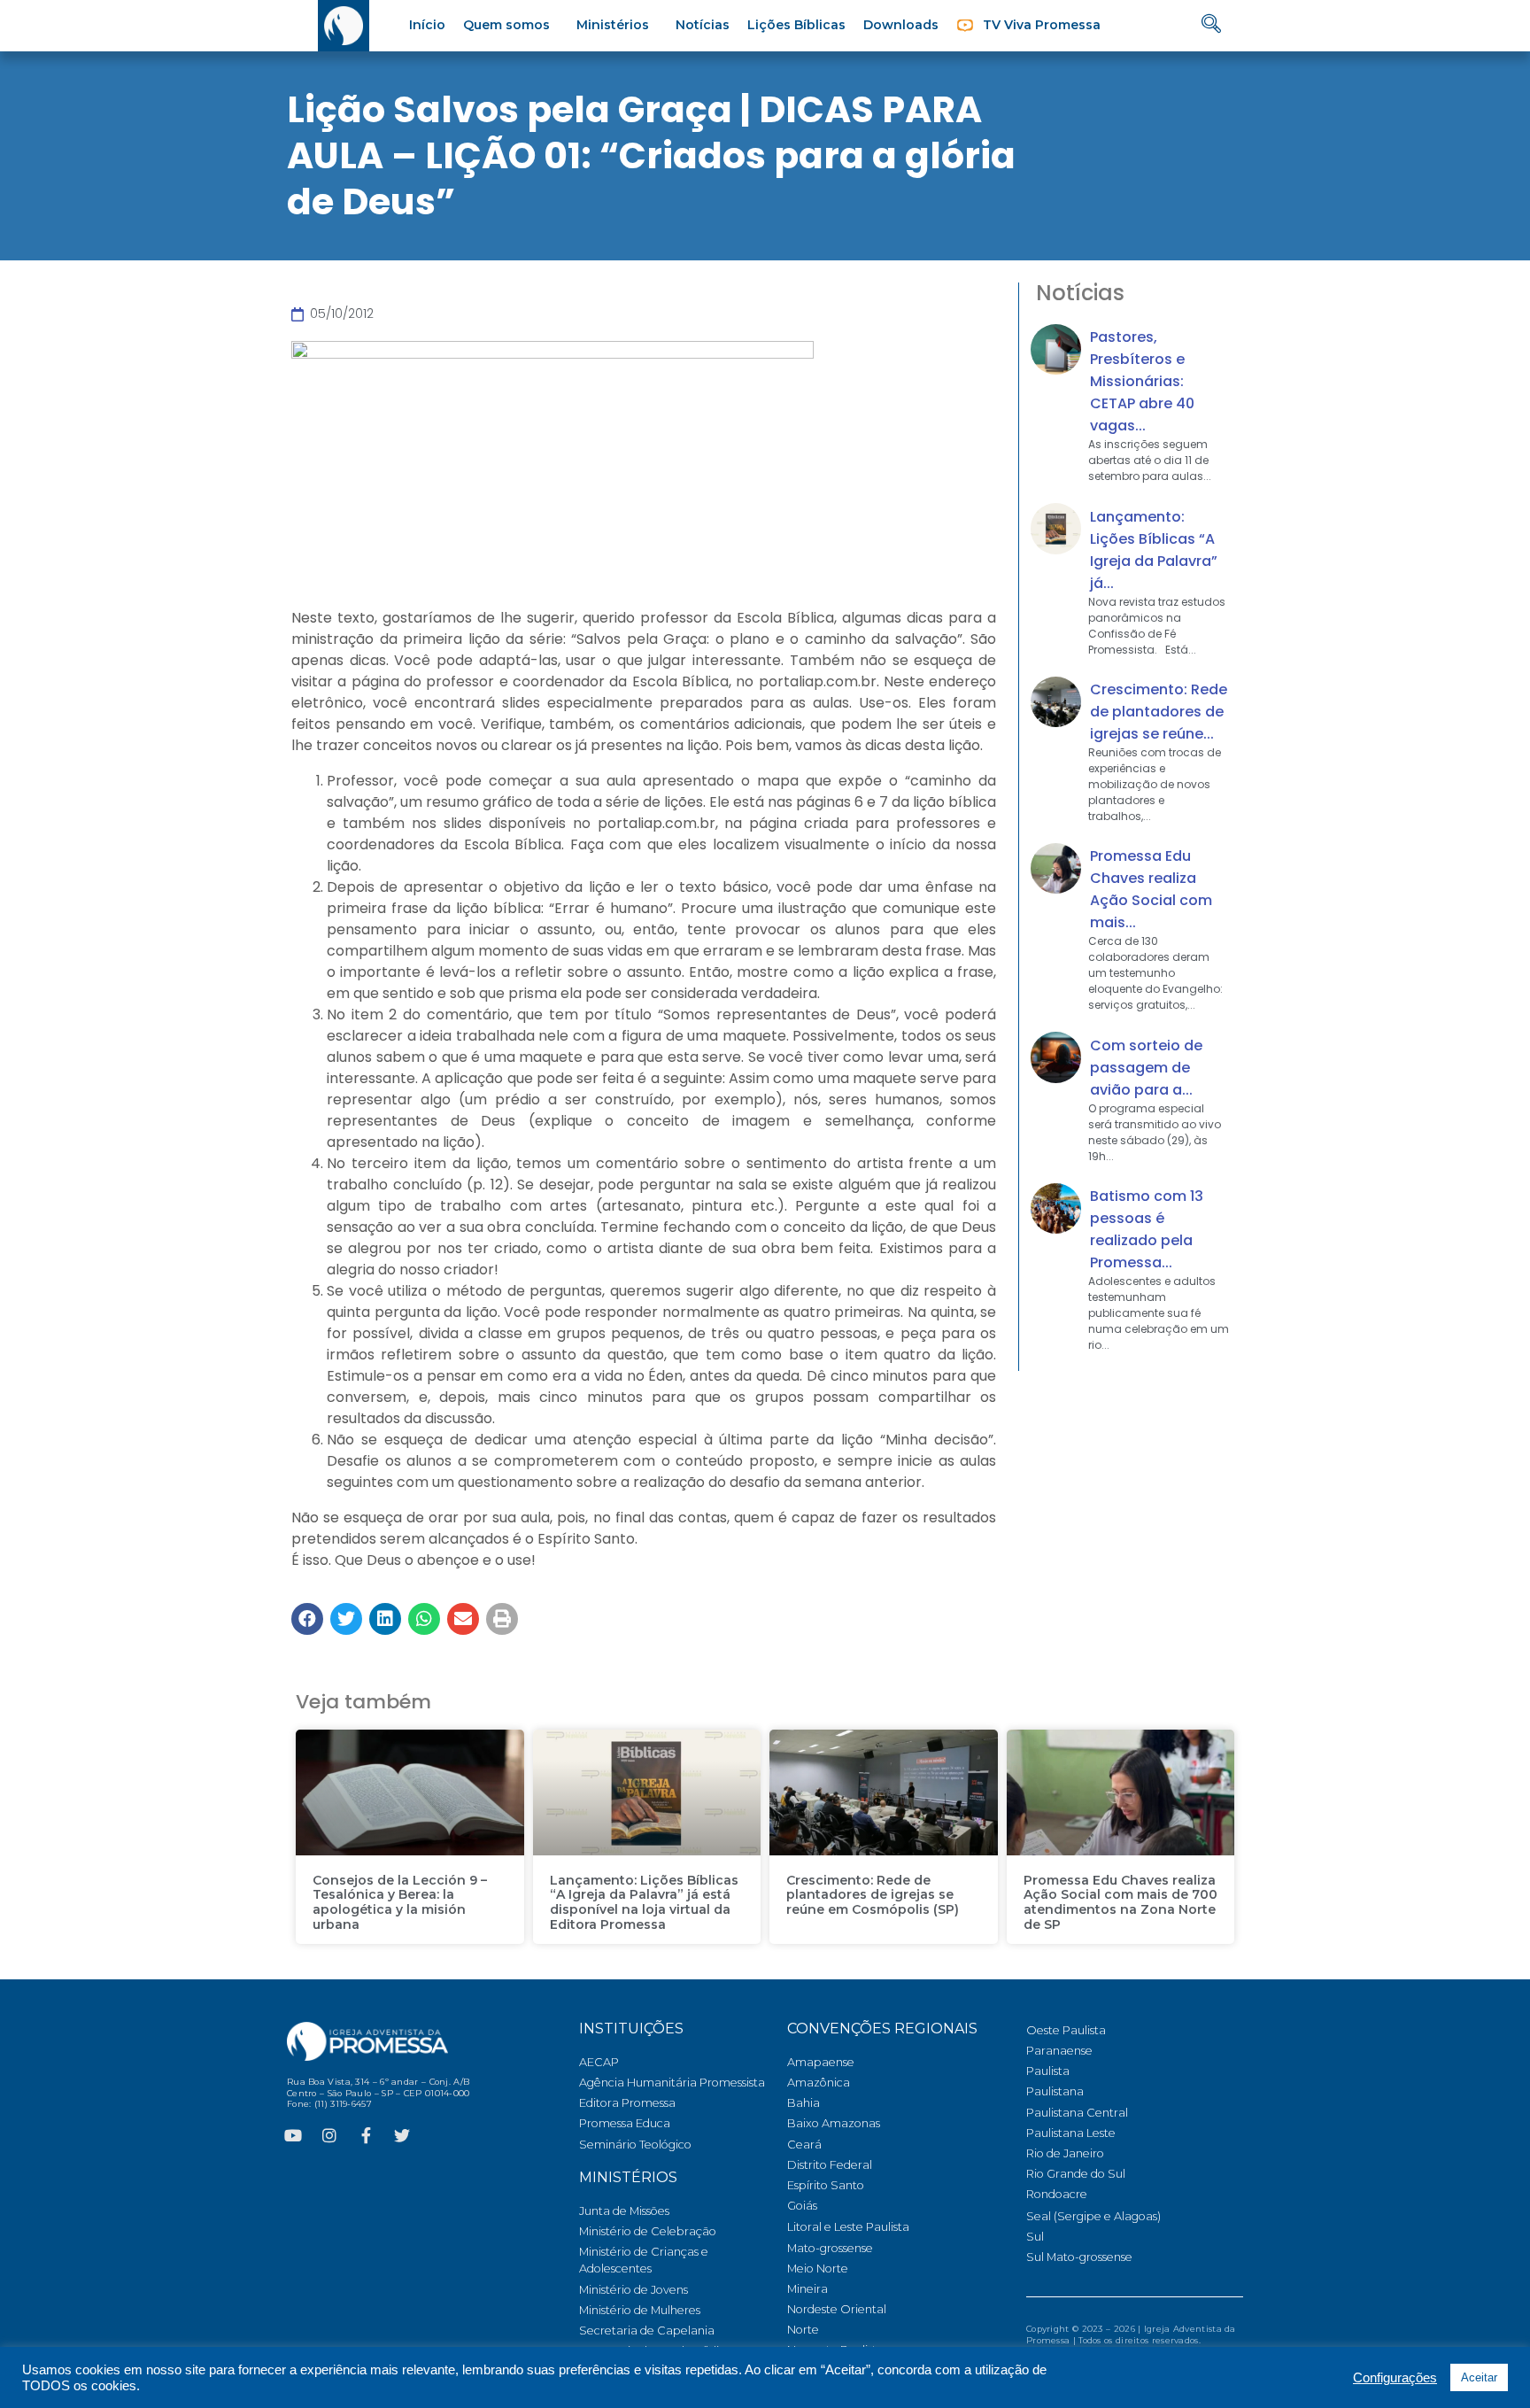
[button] (307, 1619)
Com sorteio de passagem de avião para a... (1146, 1068)
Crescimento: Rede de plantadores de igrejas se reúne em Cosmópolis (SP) (873, 1895)
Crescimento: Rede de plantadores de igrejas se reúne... (1159, 712)
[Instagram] (329, 2135)
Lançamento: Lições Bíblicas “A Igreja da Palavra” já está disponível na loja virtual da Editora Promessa (644, 1902)
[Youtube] (293, 2135)
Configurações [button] (1395, 2378)
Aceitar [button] (1479, 2377)
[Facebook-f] (366, 2135)
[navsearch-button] (1211, 25)
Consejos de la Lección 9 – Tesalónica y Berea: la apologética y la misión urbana (400, 1902)
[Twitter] (402, 2135)
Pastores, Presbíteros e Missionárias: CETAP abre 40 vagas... (1142, 381)
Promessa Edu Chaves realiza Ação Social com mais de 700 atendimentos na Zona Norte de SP (1120, 1902)
